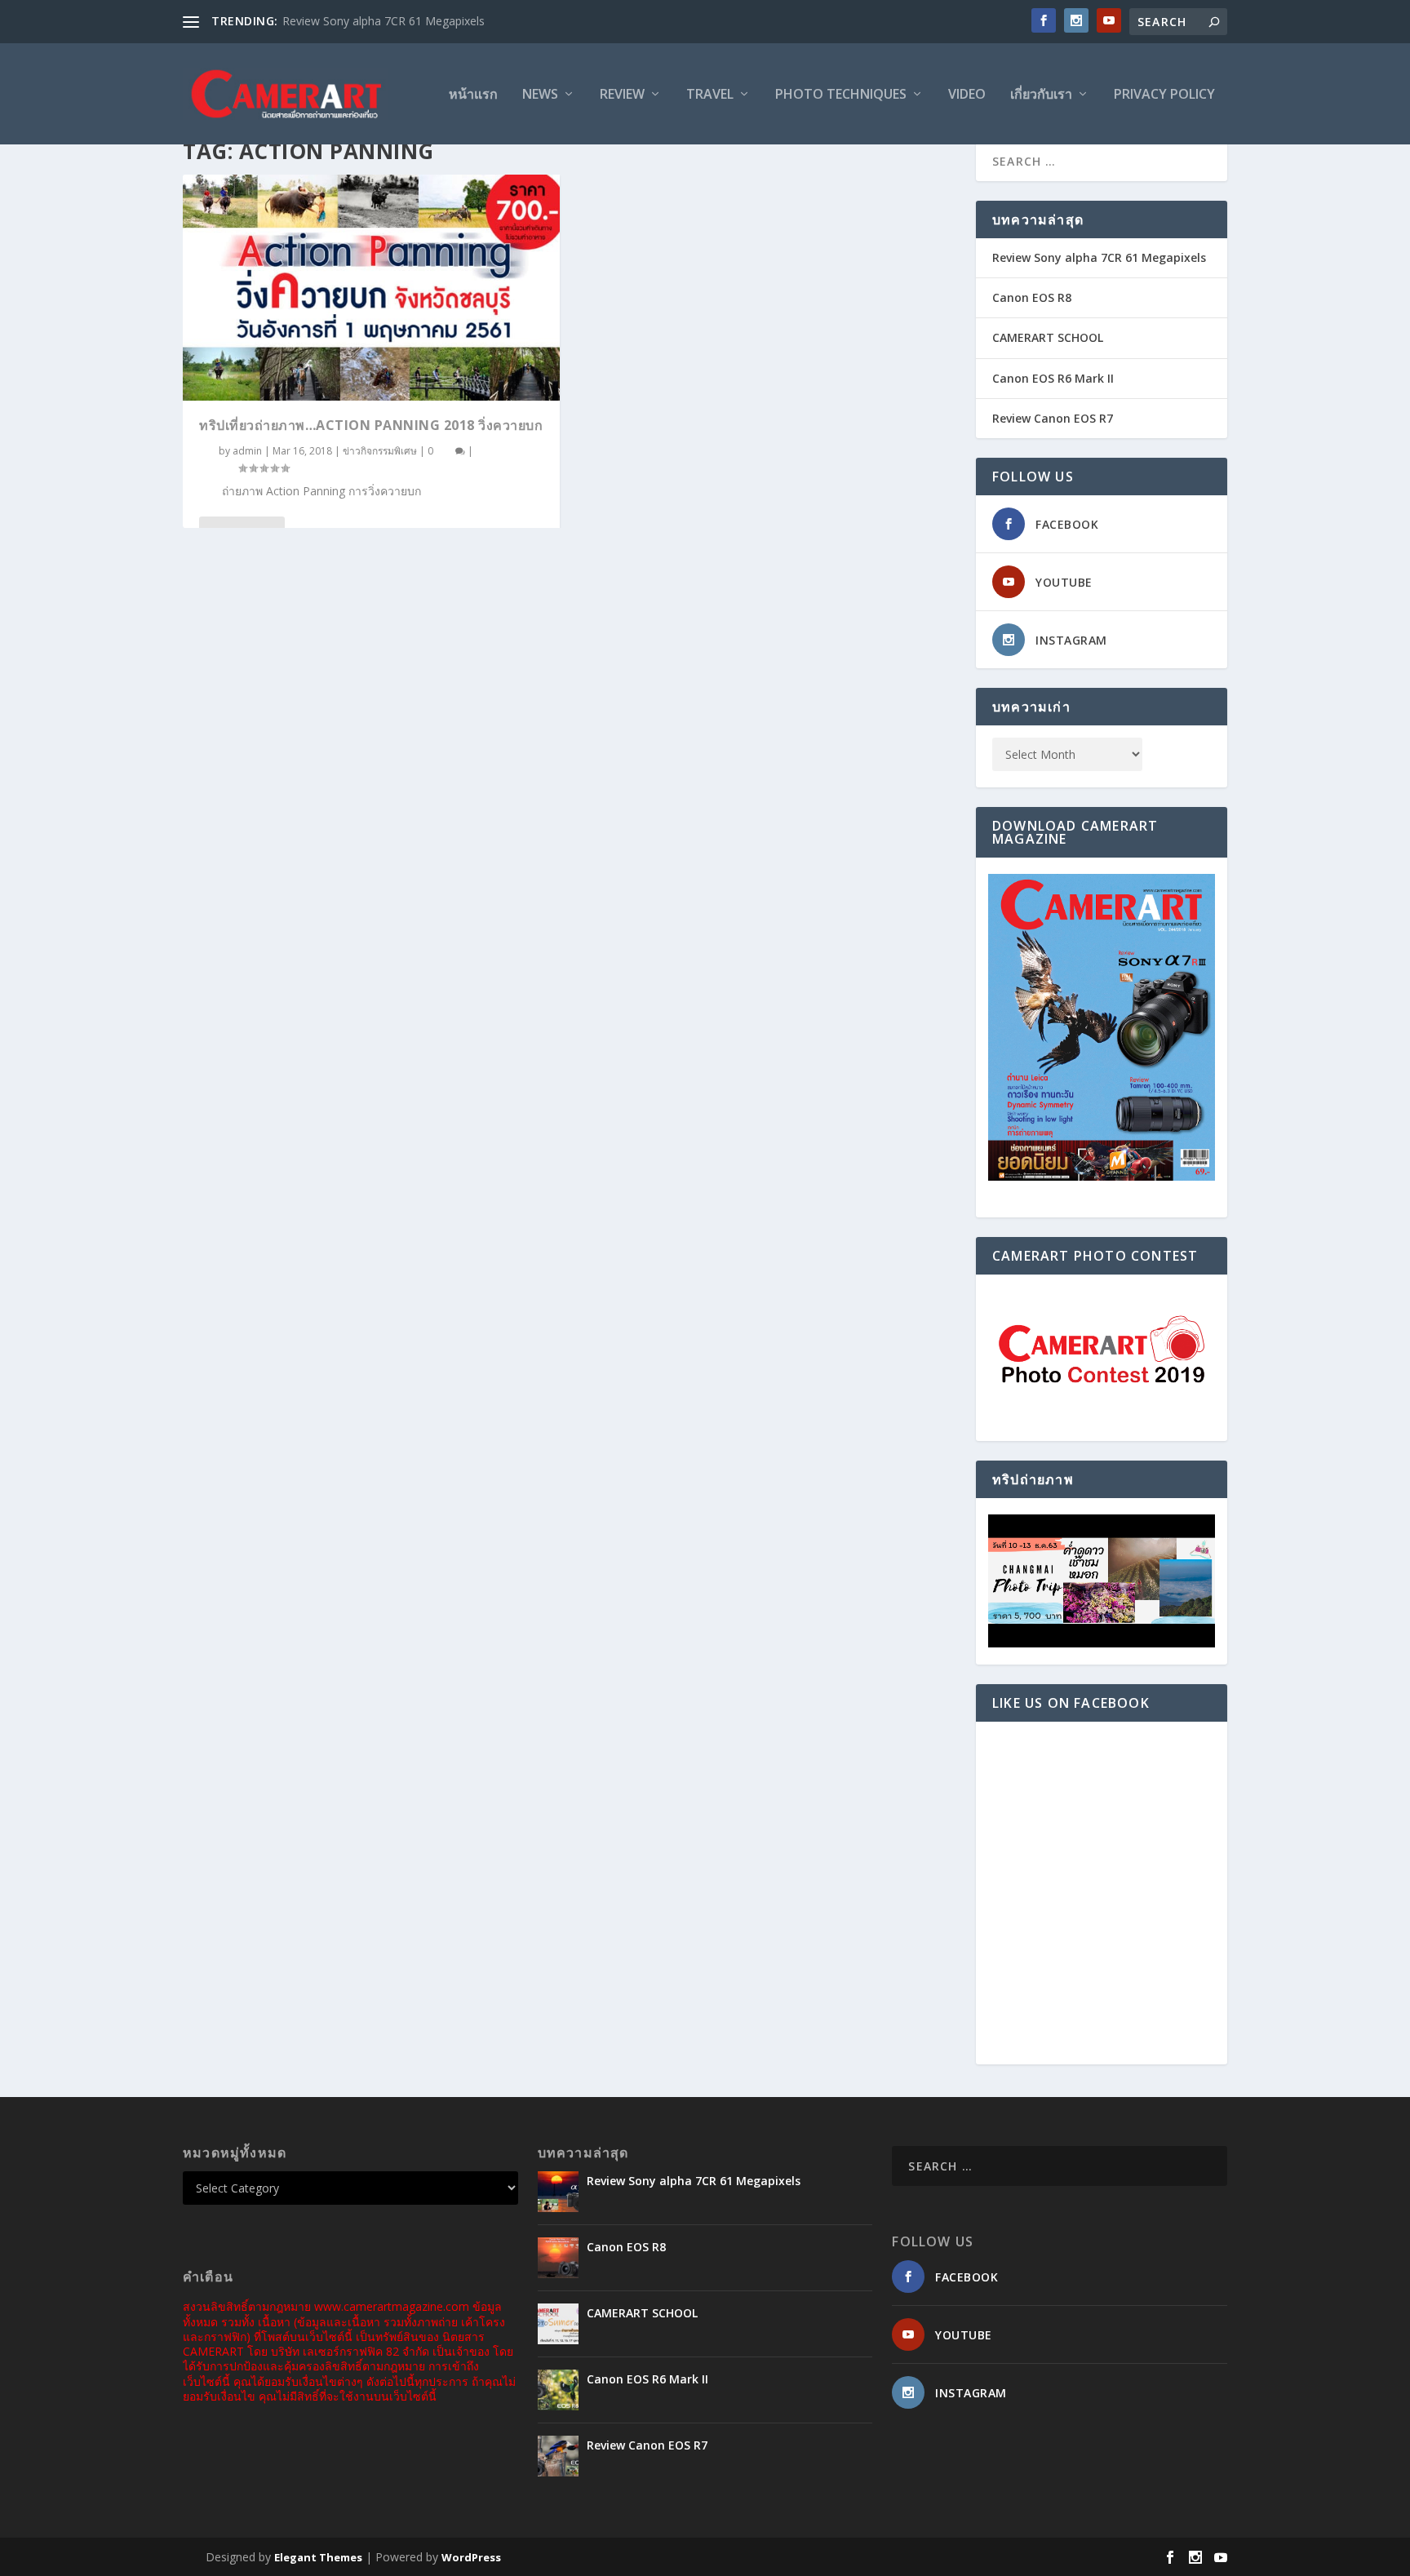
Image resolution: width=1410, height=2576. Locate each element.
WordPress (471, 2557)
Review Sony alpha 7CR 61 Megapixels (384, 21)
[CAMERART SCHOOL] (558, 2324)
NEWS (540, 95)
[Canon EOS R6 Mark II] (558, 2390)
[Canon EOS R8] (558, 2258)
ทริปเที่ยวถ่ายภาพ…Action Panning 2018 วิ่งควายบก (371, 425)
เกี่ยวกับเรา (1041, 95)
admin (247, 451)
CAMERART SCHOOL (1048, 337)
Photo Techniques (841, 95)
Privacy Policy (1164, 95)
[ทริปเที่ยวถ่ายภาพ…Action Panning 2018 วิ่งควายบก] (371, 288)
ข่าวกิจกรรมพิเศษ (380, 451)
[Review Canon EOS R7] (558, 2456)
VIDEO (967, 95)
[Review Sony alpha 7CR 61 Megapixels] (558, 2192)
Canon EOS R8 (1032, 297)
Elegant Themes (318, 2557)
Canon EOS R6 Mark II (1053, 378)
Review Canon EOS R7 (1053, 418)
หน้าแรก (473, 95)
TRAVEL (710, 95)
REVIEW (622, 95)
